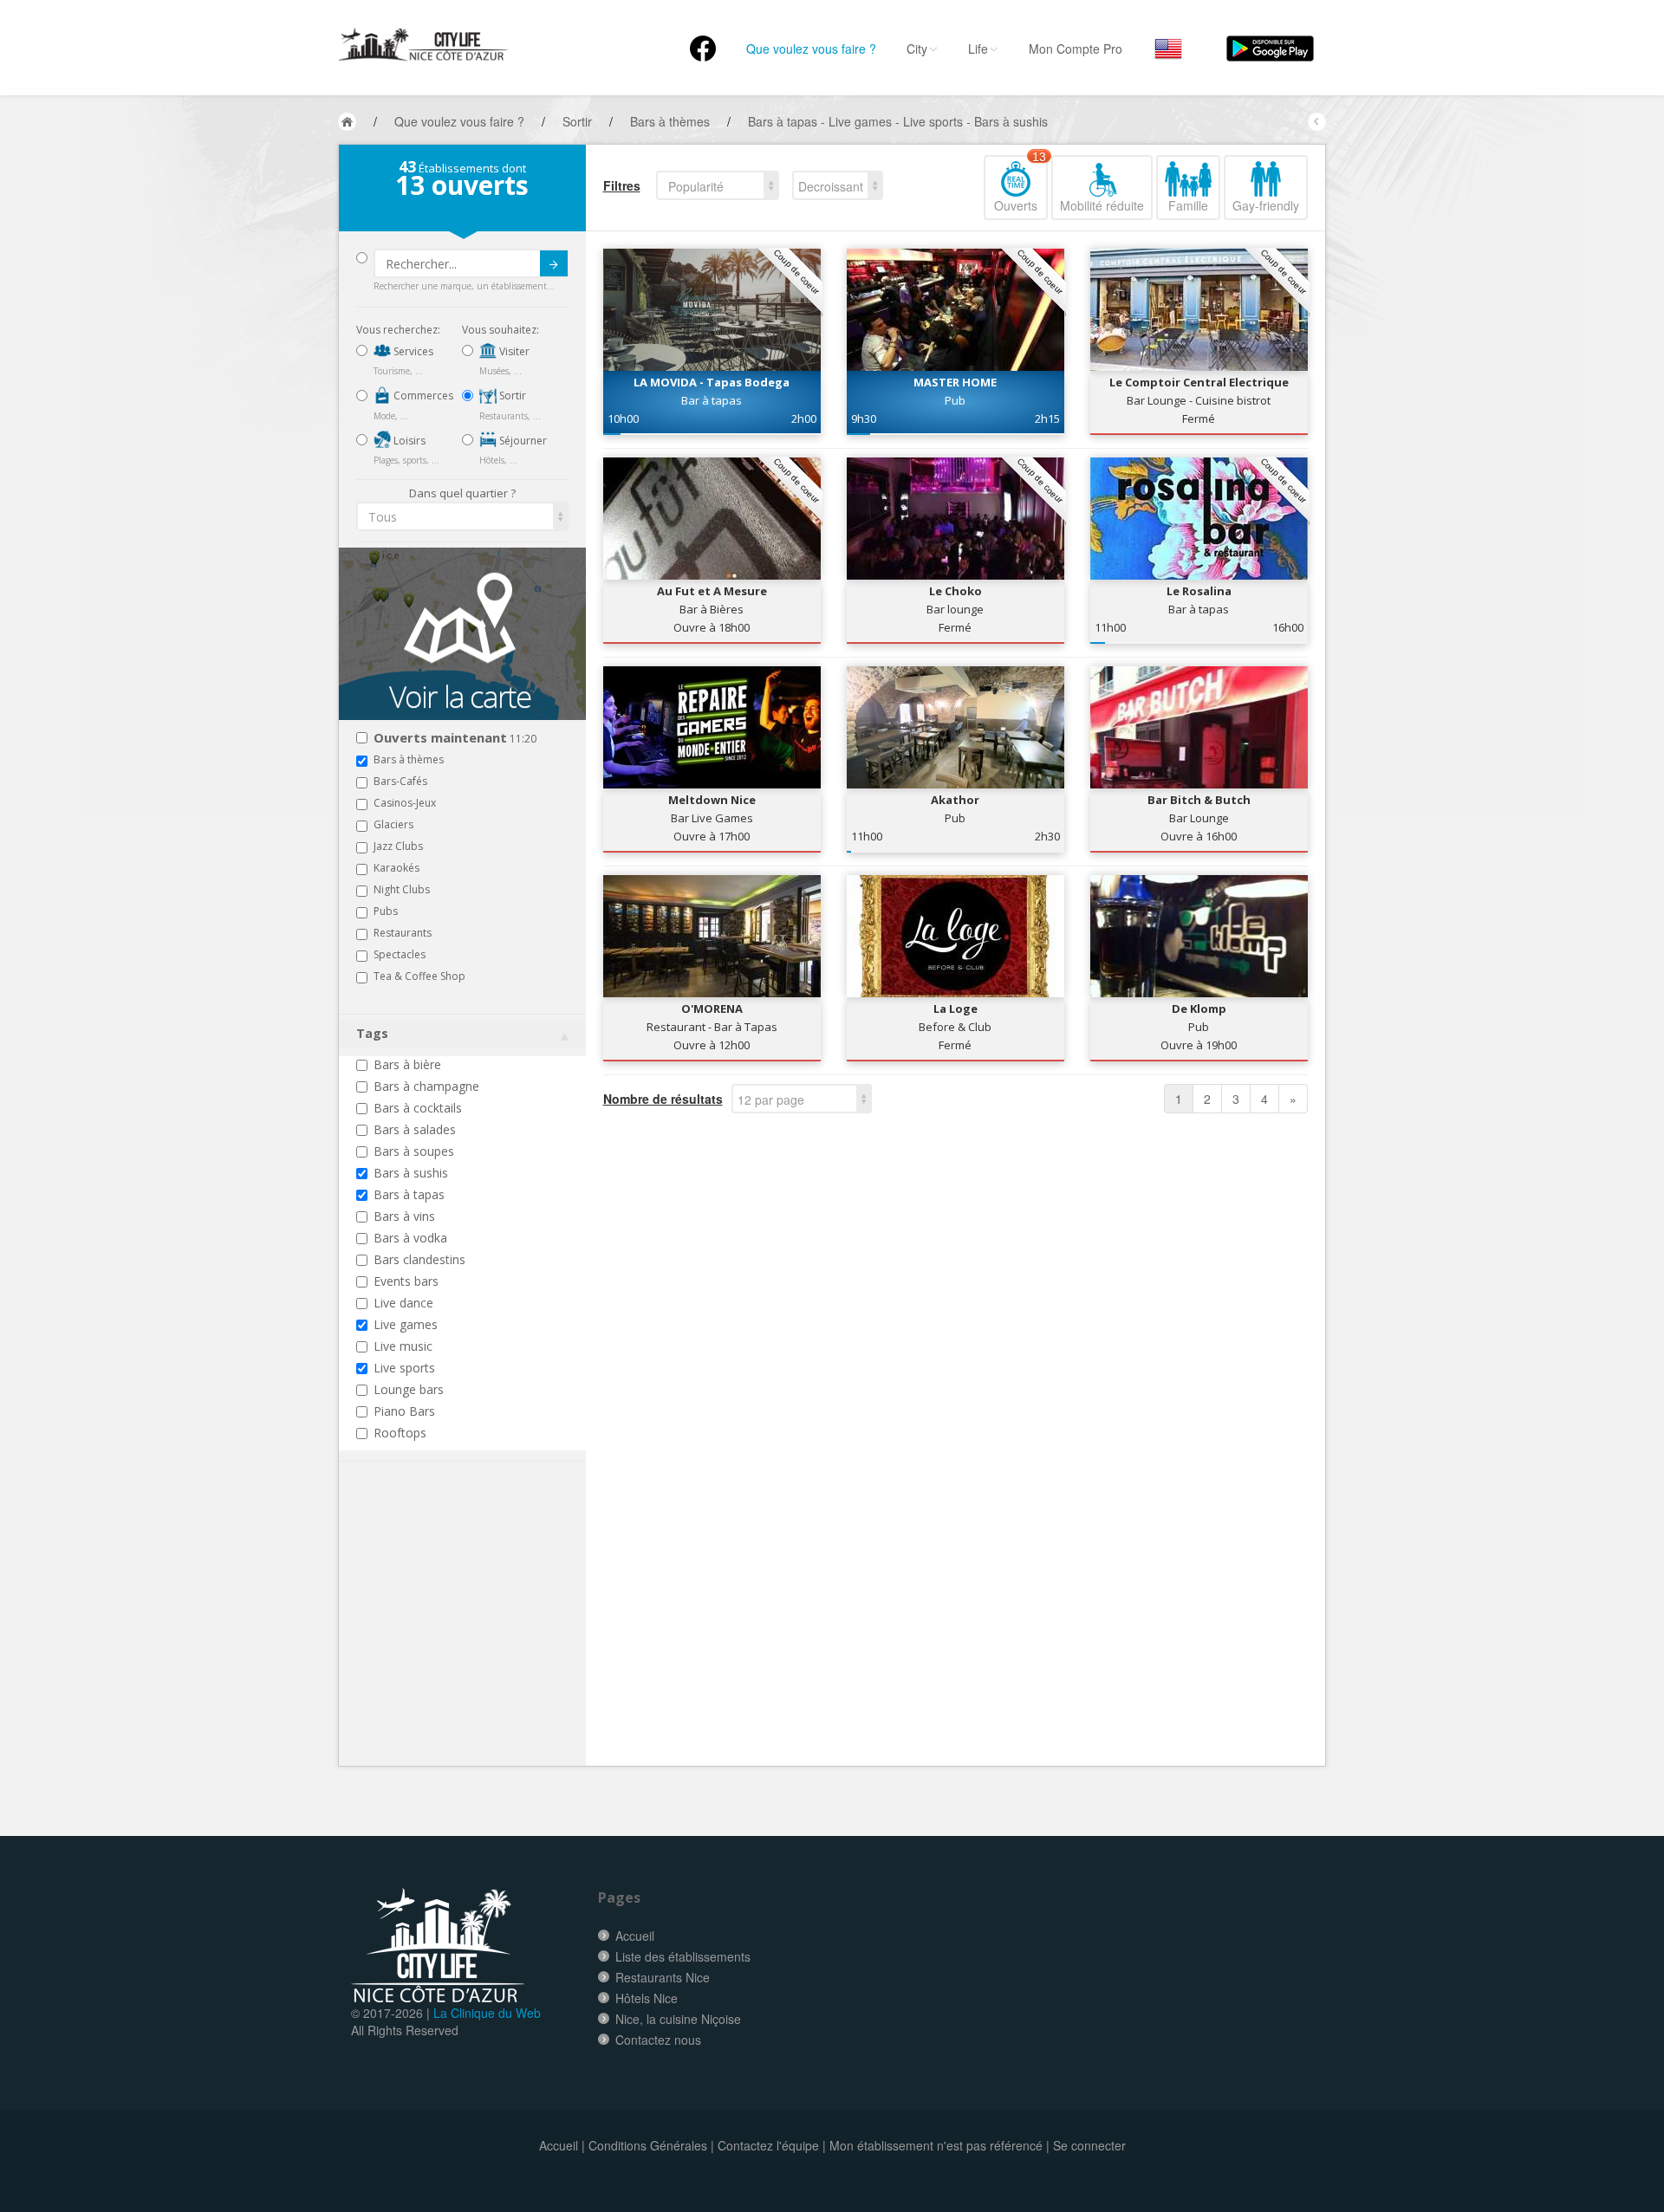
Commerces (422, 396)
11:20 (455, 739)
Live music (403, 1346)
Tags (372, 1033)
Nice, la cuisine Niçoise (678, 2019)
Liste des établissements (683, 1956)
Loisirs (408, 441)
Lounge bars (409, 1389)
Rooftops (400, 1433)
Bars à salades (415, 1129)
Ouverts (1020, 185)
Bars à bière (407, 1064)
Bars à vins (404, 1216)
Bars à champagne (426, 1086)
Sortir (511, 396)
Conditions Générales (648, 2145)
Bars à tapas (409, 1194)
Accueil (635, 1936)
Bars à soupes (414, 1151)
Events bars (406, 1281)
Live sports (404, 1368)
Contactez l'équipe (768, 2145)
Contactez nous (658, 2040)
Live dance (403, 1303)
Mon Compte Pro (1076, 49)
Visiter (513, 351)
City (917, 49)
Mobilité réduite (1102, 205)
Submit (554, 263)
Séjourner (522, 441)
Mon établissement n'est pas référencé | (939, 2145)
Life (978, 49)
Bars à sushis (411, 1173)
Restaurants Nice (663, 1977)
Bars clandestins (419, 1259)
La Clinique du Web (487, 2013)
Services (412, 351)
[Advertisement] (460, 1640)
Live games (406, 1324)
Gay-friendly (1266, 205)
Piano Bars (404, 1411)
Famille (1188, 205)
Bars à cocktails (418, 1108)
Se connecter (1089, 2145)
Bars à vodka (410, 1238)
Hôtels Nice (647, 1998)
